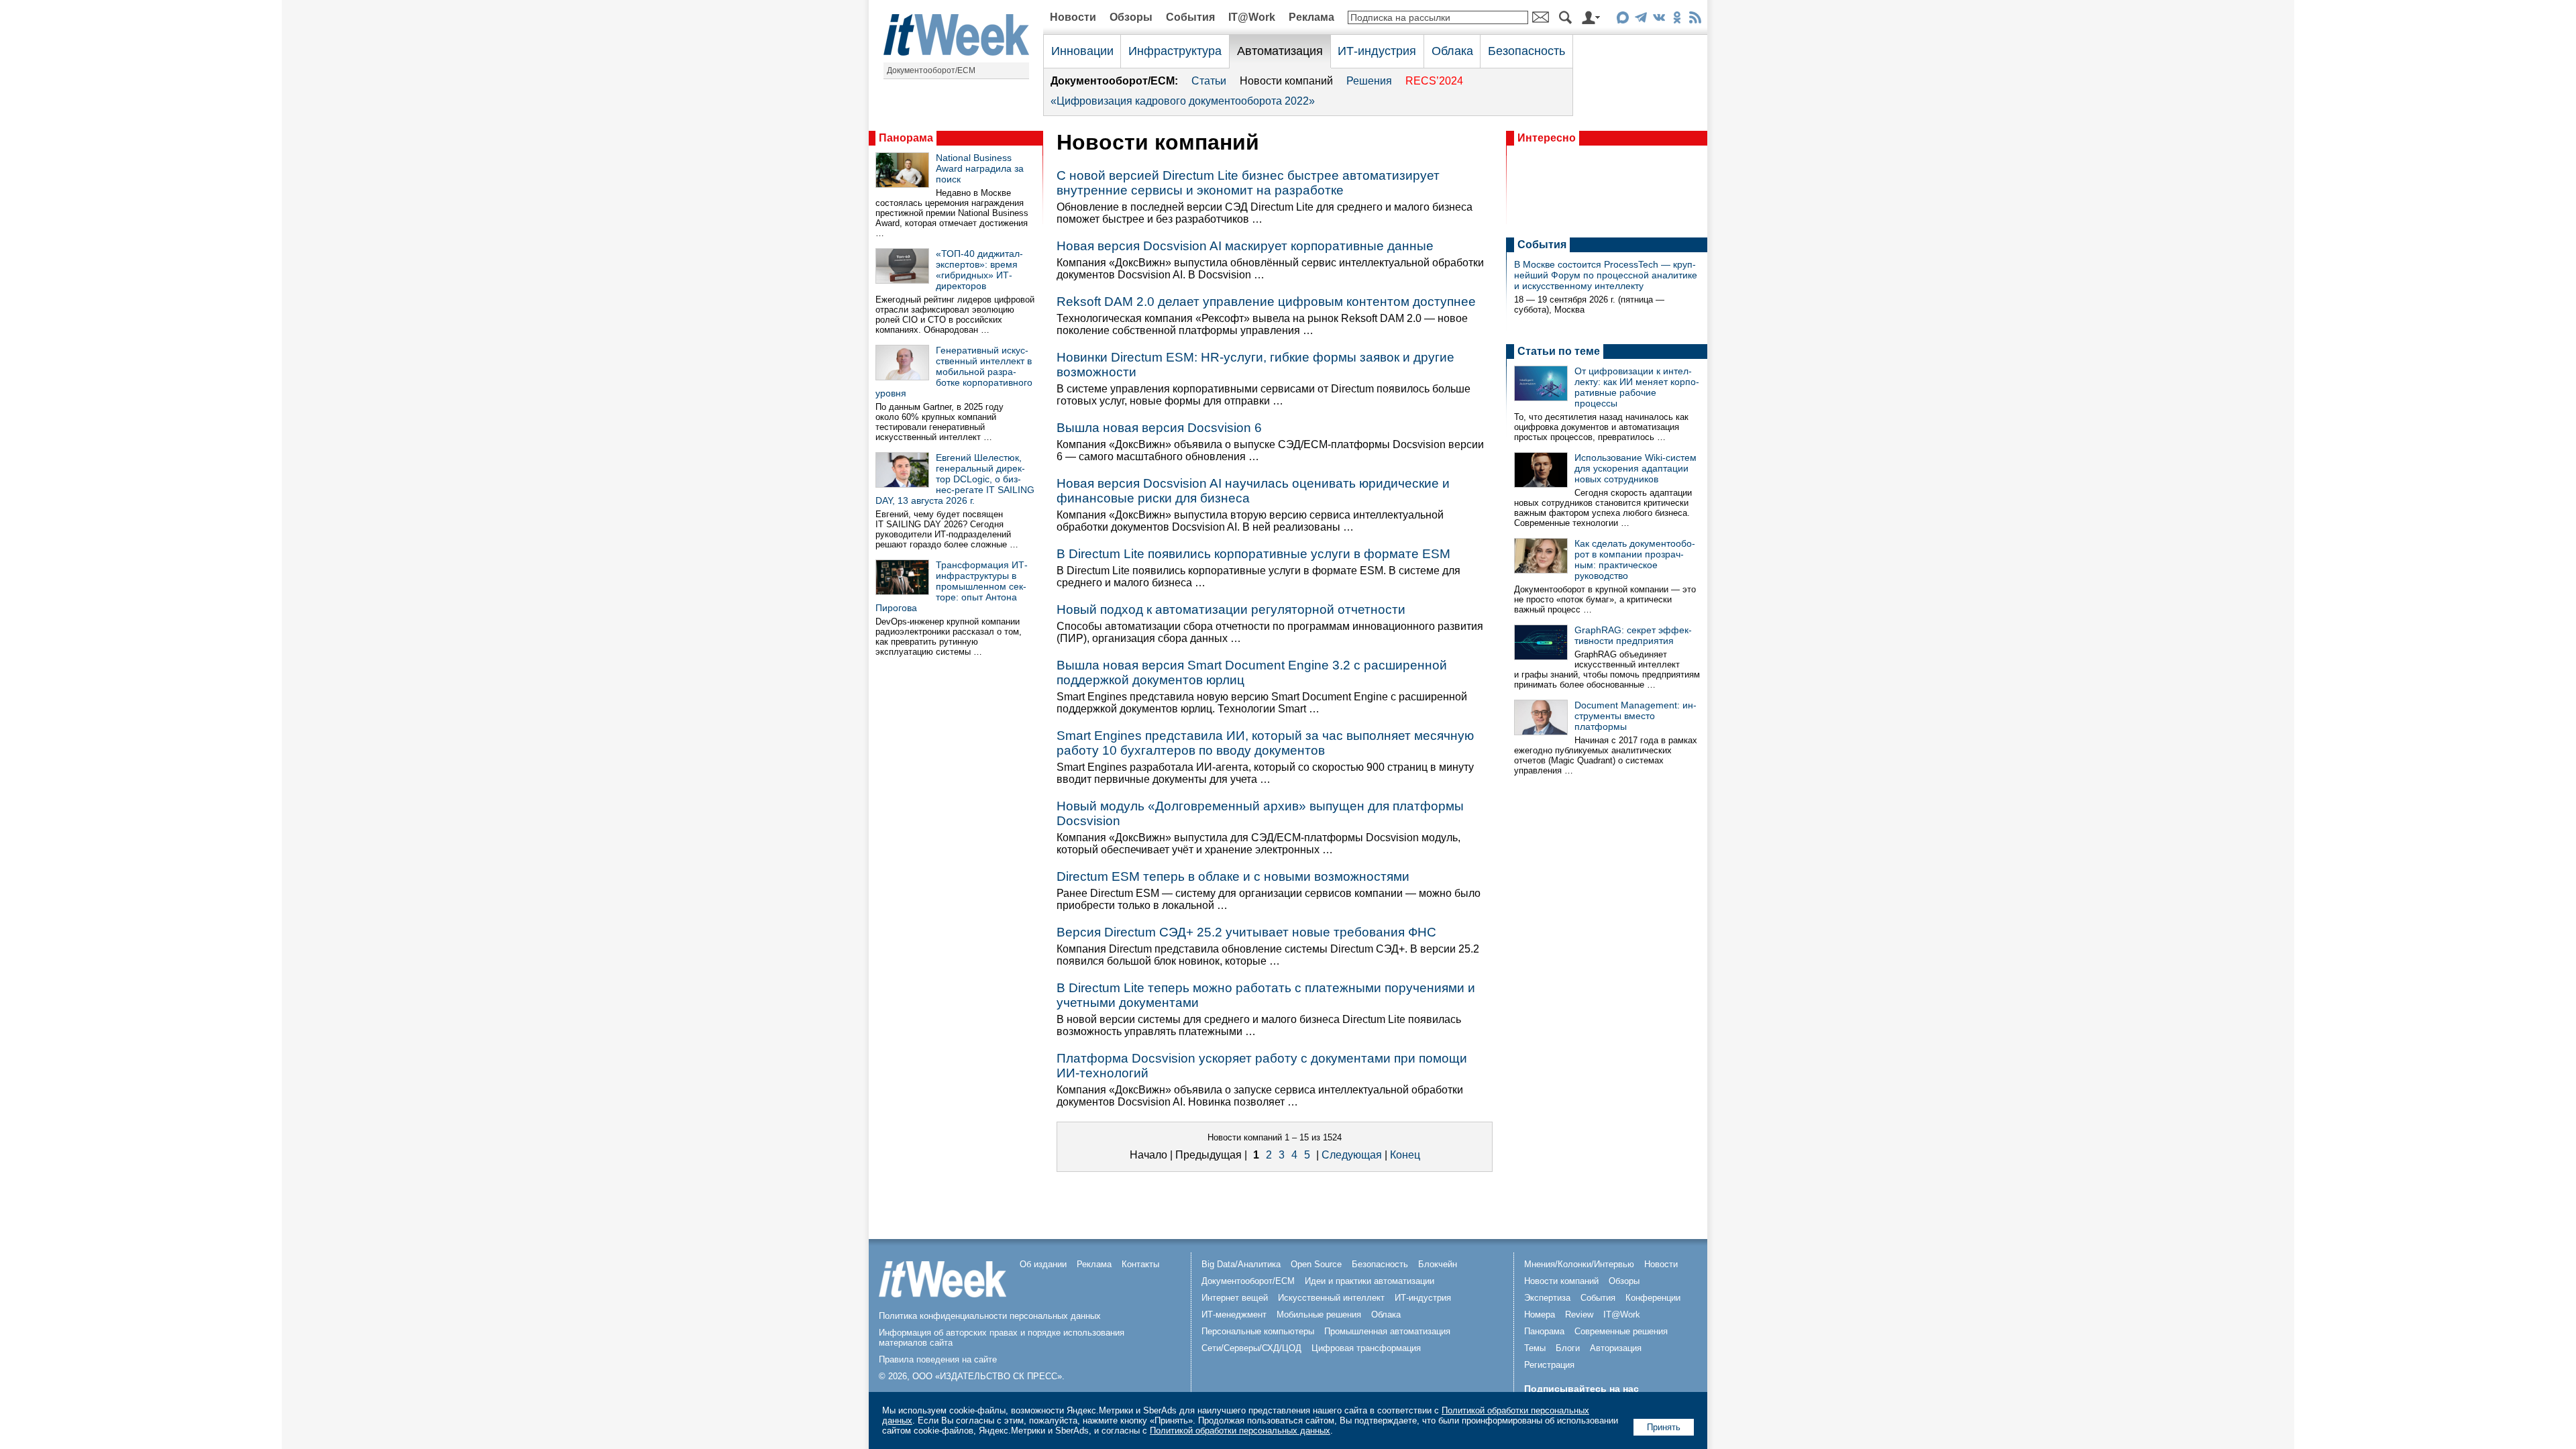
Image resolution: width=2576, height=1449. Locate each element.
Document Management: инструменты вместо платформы (1635, 716)
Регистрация (1549, 1365)
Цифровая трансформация (1366, 1348)
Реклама (1311, 17)
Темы (1535, 1348)
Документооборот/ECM (931, 70)
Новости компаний (1286, 81)
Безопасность (1526, 51)
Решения (1369, 81)
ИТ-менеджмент (1234, 1314)
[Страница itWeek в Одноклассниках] (1677, 20)
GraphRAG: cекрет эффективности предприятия (1633, 635)
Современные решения (1621, 1331)
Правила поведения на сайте (938, 1359)
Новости (1073, 17)
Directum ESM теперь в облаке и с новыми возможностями (1233, 876)
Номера (1540, 1314)
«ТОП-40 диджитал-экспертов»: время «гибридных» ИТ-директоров (979, 270)
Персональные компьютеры (1258, 1331)
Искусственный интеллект (1331, 1298)
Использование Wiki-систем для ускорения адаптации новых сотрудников (1635, 468)
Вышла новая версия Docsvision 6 (1159, 428)
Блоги (1568, 1348)
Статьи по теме (1559, 351)
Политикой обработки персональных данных (1240, 1431)
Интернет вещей (1235, 1298)
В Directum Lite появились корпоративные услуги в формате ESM (1253, 554)
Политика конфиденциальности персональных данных (990, 1316)
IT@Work (1252, 17)
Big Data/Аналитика (1241, 1264)
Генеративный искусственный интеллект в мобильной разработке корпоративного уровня (954, 372)
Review (1579, 1314)
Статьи (1209, 81)
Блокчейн (1438, 1264)
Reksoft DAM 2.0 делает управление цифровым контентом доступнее (1266, 302)
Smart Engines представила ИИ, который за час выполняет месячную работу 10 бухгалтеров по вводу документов (1265, 743)
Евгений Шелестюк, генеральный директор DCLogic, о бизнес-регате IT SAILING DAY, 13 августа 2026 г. (955, 479)
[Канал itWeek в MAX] (1622, 20)
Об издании (1043, 1264)
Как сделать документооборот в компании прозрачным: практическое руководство (1635, 559)
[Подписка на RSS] (1695, 20)
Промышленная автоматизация (1387, 1331)
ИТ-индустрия (1377, 51)
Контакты (1140, 1264)
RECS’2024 (1434, 81)
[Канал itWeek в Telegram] (1641, 20)
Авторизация (1616, 1348)
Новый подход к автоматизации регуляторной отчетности (1231, 609)
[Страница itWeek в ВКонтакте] (1659, 20)
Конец (1405, 1155)
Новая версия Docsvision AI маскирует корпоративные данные (1245, 246)
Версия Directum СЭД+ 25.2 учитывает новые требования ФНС (1246, 932)
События (1190, 17)
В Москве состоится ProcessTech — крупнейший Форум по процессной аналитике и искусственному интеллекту (1606, 275)
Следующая (1352, 1155)
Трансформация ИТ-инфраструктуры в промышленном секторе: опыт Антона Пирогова (952, 586)
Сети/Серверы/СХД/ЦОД (1251, 1348)
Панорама (906, 138)
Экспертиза (1547, 1298)
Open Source (1316, 1264)
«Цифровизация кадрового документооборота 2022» (1183, 101)
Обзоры (1131, 17)
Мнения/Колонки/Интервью (1579, 1264)
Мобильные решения (1319, 1314)
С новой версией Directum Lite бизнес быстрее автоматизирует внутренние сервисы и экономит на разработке (1248, 183)
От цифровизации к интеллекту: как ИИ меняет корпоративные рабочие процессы (1637, 387)
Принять (1664, 1427)
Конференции (1653, 1298)
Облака (1452, 51)
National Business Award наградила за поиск (980, 168)
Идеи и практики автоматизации (1370, 1281)
